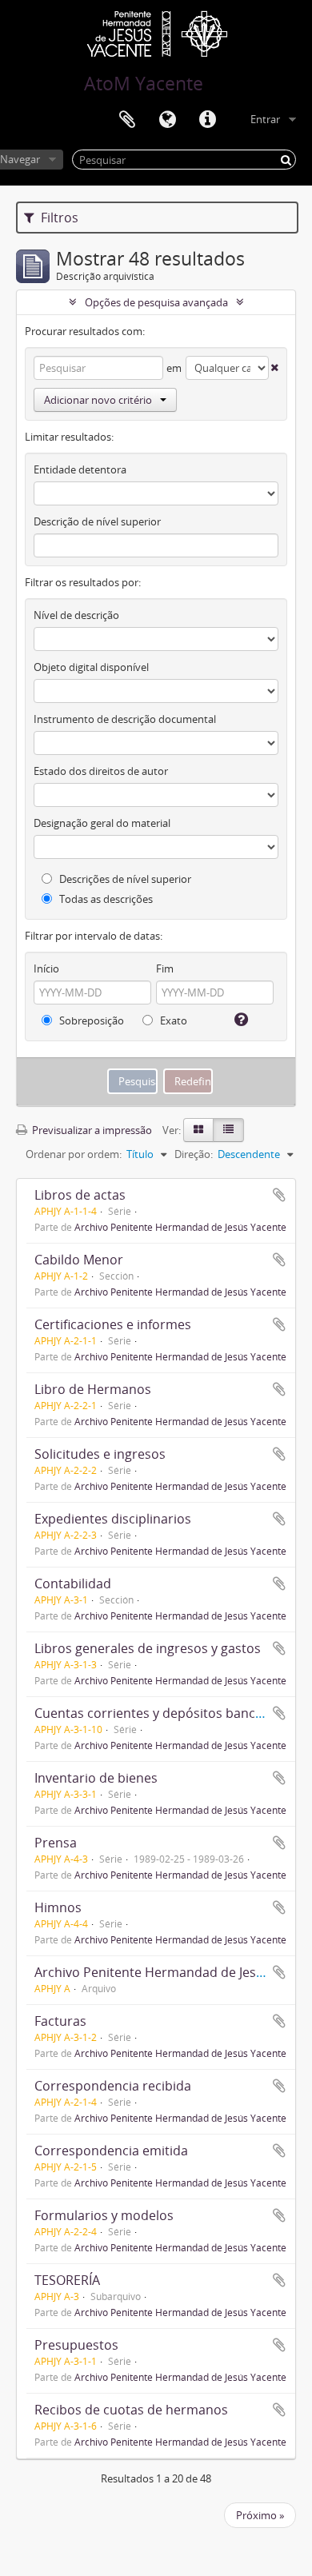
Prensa (56, 1843)
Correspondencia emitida (111, 2151)
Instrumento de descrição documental (125, 719)
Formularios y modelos (104, 2215)
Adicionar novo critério (98, 400)
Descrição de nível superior (97, 521)
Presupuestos (76, 2345)
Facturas (60, 2021)
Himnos (58, 1907)
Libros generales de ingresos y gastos (148, 1648)
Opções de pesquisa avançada (156, 302)
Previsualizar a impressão (91, 1130)
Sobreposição (90, 1020)
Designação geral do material (102, 823)
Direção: (194, 1154)
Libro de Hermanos (93, 1389)
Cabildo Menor (79, 1260)
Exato (172, 1020)
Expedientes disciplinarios (113, 1519)
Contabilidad (73, 1584)
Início (46, 968)
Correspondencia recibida (113, 2086)
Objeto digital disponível (91, 667)
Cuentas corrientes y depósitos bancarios (160, 1713)
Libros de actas (80, 1195)
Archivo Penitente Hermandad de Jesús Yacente (180, 1227)
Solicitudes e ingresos (100, 1454)
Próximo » (260, 2515)
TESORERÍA (67, 2280)
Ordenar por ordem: (74, 1154)
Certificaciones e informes (113, 1324)
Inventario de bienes (96, 1778)
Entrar (265, 119)
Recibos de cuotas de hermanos (131, 2410)
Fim (165, 968)
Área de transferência (127, 120)
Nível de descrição (76, 615)
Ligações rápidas (207, 120)
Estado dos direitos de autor (101, 771)
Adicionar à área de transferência (279, 1195)
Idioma (167, 120)
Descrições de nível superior (124, 879)
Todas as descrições (105, 899)
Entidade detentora (80, 469)
